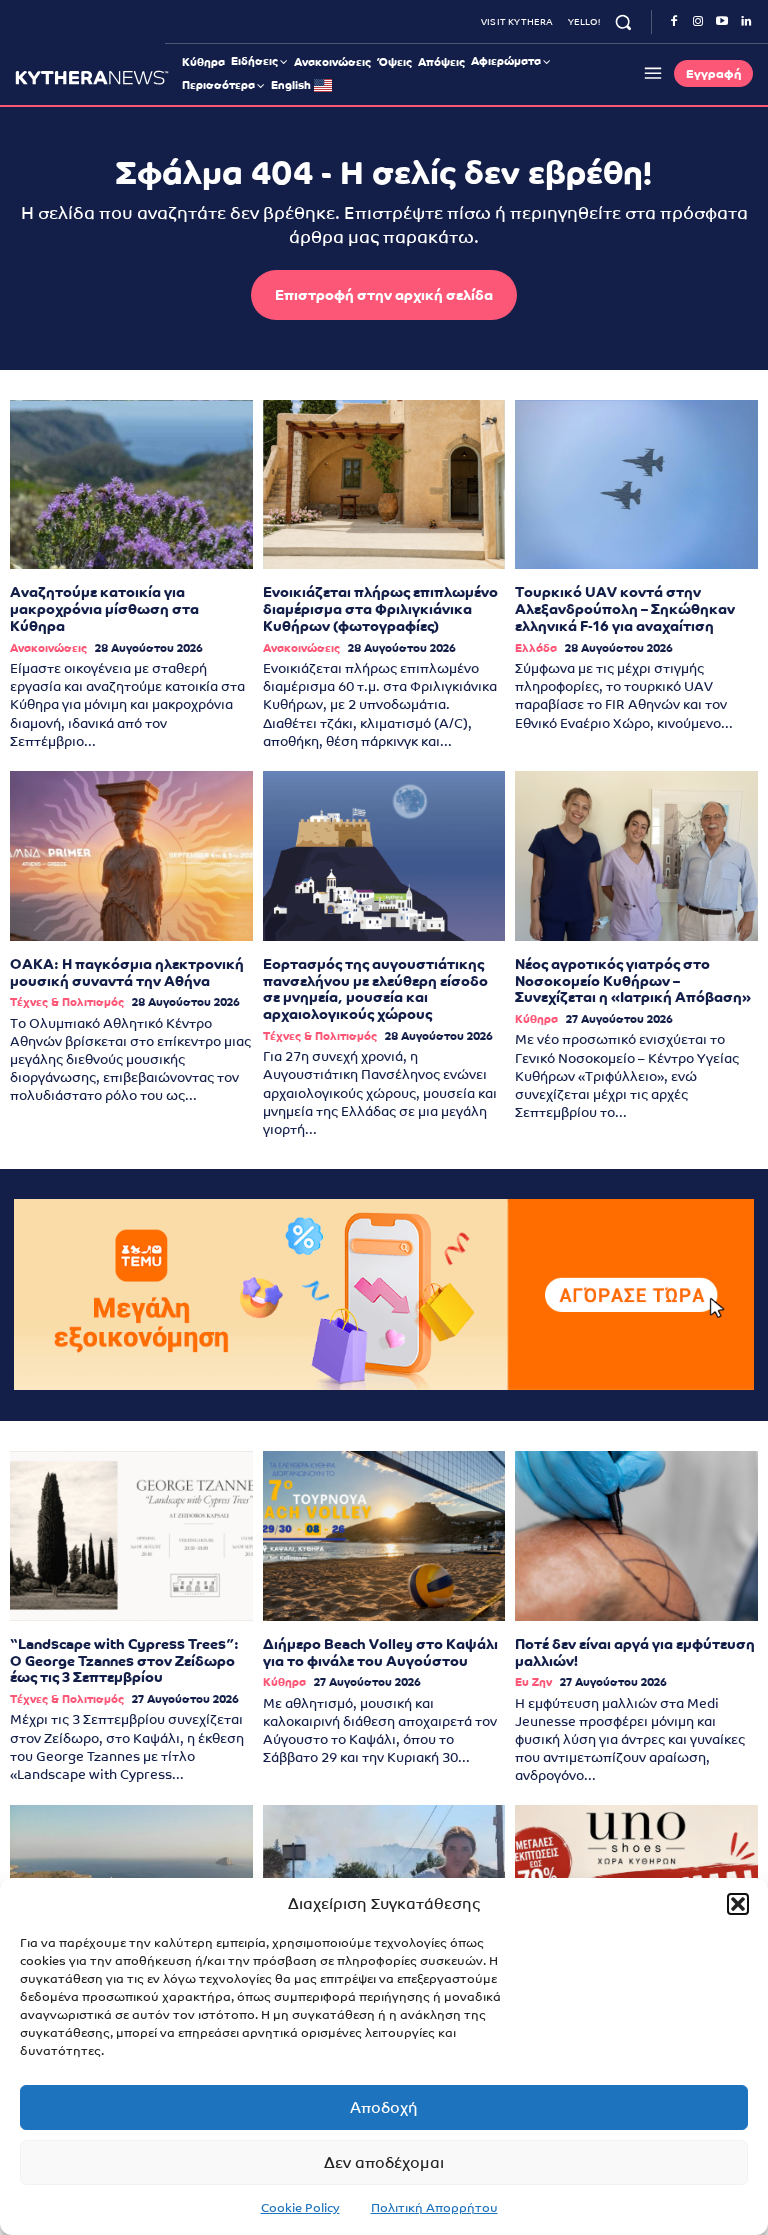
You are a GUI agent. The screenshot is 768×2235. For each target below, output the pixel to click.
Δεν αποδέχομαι (384, 2162)
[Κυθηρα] (92, 77)
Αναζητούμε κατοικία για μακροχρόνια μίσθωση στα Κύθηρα (104, 609)
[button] (738, 1904)
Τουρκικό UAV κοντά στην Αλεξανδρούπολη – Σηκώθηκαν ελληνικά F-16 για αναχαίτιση (625, 609)
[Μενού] (650, 73)
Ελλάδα (536, 648)
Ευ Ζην (533, 1682)
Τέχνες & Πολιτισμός (67, 1002)
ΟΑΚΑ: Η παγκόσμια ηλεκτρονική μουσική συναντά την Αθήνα (127, 972)
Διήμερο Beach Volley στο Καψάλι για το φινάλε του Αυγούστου (380, 1652)
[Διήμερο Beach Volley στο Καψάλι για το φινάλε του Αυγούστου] (384, 1536)
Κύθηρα (536, 1019)
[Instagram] (698, 22)
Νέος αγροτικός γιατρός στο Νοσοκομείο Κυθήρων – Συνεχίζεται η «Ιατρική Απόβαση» (633, 981)
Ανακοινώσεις (48, 648)
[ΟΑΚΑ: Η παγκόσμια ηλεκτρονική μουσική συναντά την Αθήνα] (131, 856)
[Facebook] (674, 22)
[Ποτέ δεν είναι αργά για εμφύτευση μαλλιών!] (636, 1536)
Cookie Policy (300, 2208)
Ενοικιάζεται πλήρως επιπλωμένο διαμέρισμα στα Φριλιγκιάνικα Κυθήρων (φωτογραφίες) (380, 609)
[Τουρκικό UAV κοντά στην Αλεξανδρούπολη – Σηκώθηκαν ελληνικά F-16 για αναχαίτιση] (636, 485)
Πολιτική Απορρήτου (434, 2208)
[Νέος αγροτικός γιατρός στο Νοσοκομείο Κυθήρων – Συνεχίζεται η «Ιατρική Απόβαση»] (636, 856)
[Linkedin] (746, 22)
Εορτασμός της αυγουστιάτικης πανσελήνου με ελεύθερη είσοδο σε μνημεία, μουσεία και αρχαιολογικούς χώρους (375, 989)
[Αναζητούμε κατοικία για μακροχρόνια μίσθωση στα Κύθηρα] (131, 485)
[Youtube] (722, 22)
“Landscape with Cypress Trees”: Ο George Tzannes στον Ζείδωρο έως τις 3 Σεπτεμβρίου (124, 1661)
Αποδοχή (384, 2107)
